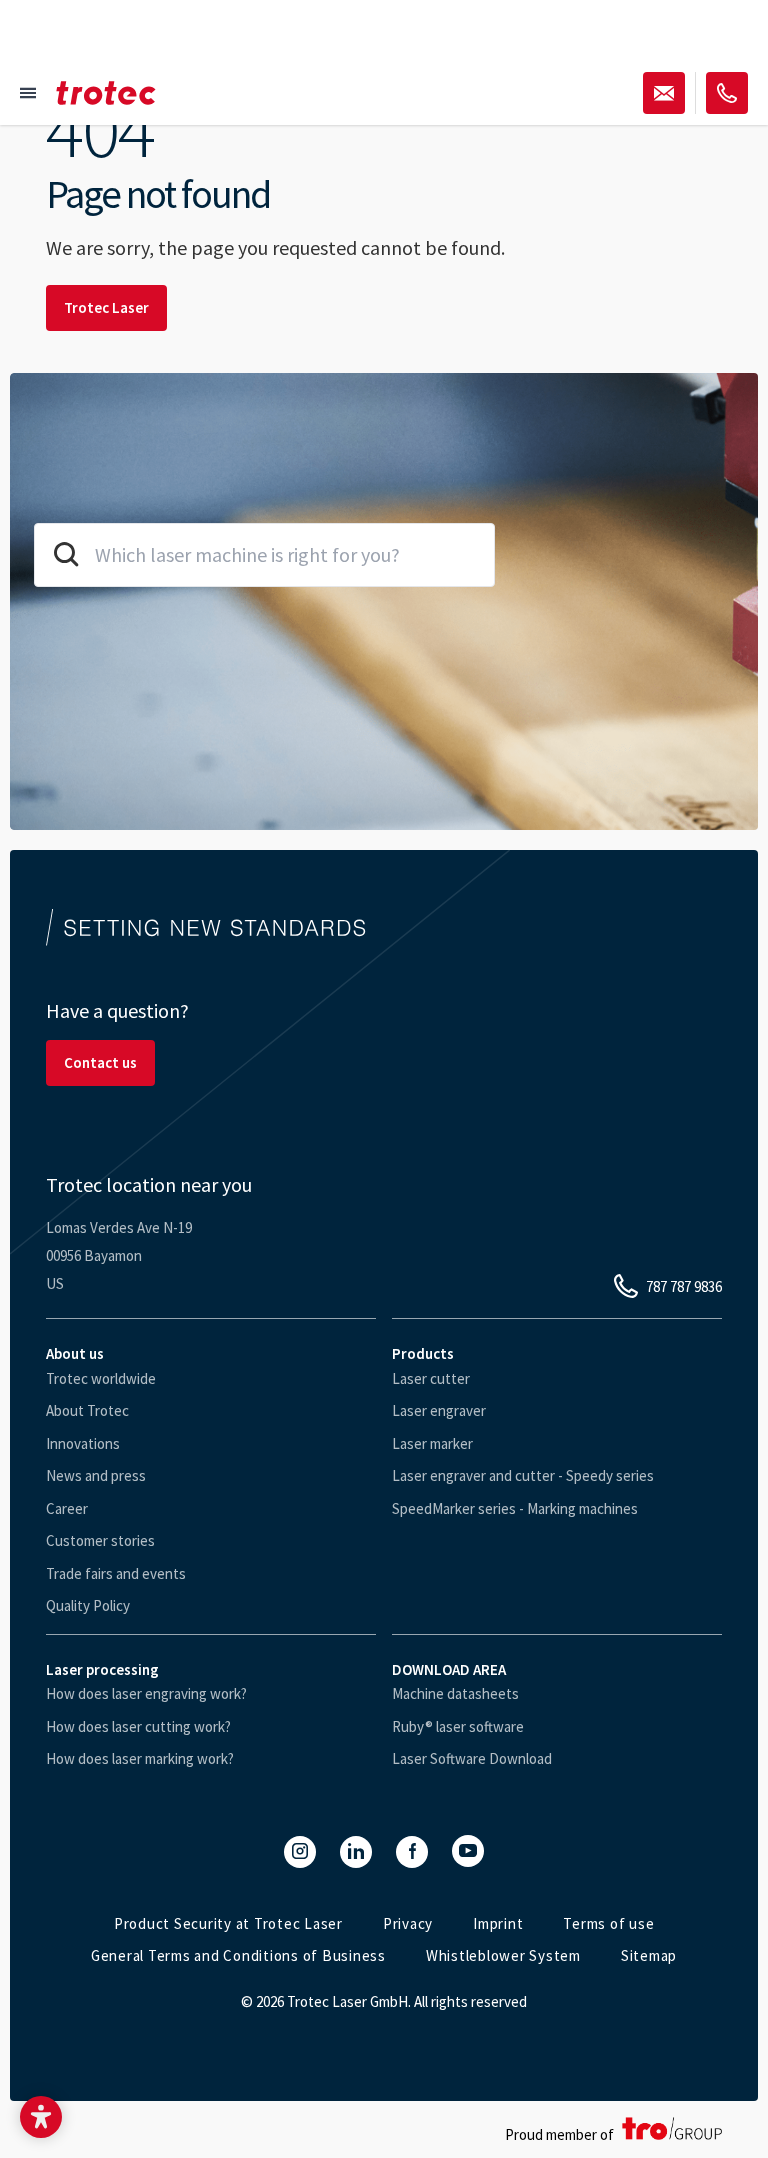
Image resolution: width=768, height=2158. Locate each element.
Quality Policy (88, 1605)
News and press (96, 1475)
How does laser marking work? (140, 1758)
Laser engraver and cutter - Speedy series (523, 1475)
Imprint (498, 1923)
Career (67, 1508)
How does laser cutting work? (138, 1726)
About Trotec (87, 1410)
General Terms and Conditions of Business (238, 1955)
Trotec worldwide (101, 1378)
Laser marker (432, 1443)
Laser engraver (439, 1410)
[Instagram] (300, 1852)
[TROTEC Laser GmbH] (106, 93)
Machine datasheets (455, 1693)
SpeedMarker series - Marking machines (515, 1508)
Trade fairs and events (116, 1573)
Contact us (100, 1062)
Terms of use (608, 1923)
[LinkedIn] (356, 1852)
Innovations (83, 1443)
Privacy (408, 1923)
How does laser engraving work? (146, 1693)
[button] (41, 2117)
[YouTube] (468, 1851)
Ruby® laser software (458, 1726)
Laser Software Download (472, 1758)
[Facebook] (412, 1852)
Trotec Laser (106, 307)
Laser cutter (431, 1378)
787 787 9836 (684, 1286)
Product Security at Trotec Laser (228, 1923)
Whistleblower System (503, 1955)
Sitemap (649, 1955)
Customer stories (100, 1540)
